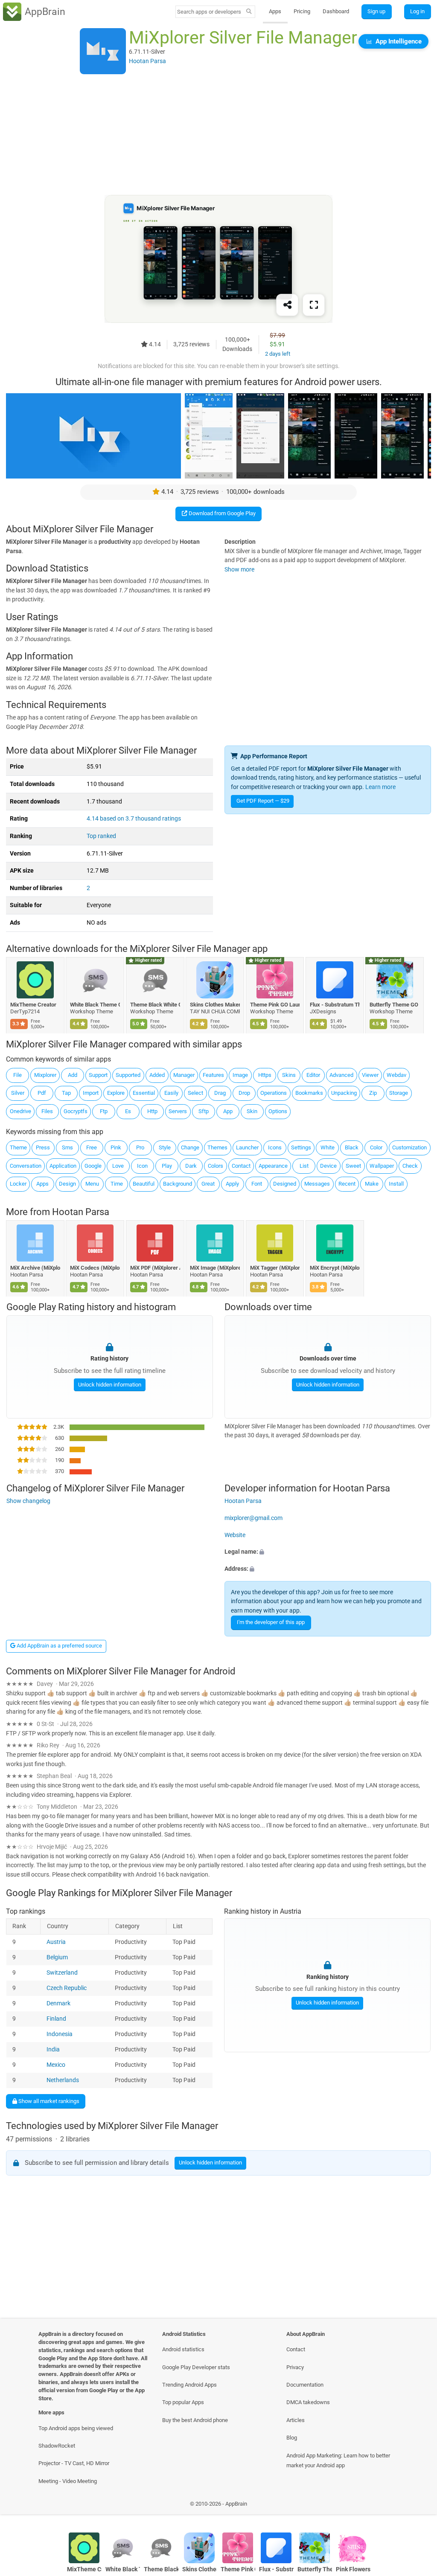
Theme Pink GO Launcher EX (275, 1005)
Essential (144, 1093)
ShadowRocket (57, 2446)
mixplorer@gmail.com (253, 1518)
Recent (347, 1184)
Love (118, 1166)
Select (195, 1093)
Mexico (56, 2065)
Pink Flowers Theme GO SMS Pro (353, 2569)
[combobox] (210, 12)
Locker (18, 1184)
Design (67, 1184)
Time (117, 1184)
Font (257, 1184)
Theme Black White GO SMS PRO (155, 1005)
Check (410, 1166)
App (228, 1111)
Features (213, 1075)
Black (352, 1147)
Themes (217, 1147)
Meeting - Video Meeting (68, 2481)
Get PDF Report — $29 (263, 801)
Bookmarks (309, 1093)
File (17, 1075)
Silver (18, 1093)
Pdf (42, 1093)
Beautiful (144, 1184)
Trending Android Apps (189, 2385)
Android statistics (183, 2349)
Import (91, 1093)
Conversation (26, 1166)
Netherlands (63, 2080)
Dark (191, 1166)
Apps (275, 11)
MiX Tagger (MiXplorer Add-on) (275, 1268)
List (304, 1166)
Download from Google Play (221, 513)
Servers (178, 1111)
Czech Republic (67, 1988)
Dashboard (336, 11)
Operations (274, 1093)
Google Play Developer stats (196, 2367)
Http (152, 1111)
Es (128, 1111)
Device (328, 1166)
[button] (328, 1552)
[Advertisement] (218, 135)
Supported (128, 1075)
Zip (373, 1093)
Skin (252, 1111)
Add (73, 1075)
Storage (399, 1093)
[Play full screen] (314, 305)
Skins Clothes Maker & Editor (215, 1005)
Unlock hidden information (109, 1385)
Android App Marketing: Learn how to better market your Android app (338, 2460)
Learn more (380, 787)
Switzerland (63, 1973)
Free (92, 1147)
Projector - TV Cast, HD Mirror (74, 2463)
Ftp (104, 1111)
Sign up (376, 11)
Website (235, 1535)
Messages (317, 1184)
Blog (292, 2438)
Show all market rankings (48, 2101)
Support (98, 1075)
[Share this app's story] (287, 305)
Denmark (59, 2003)
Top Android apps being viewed (76, 2428)
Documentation (305, 2385)
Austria (57, 1942)
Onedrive (20, 1111)
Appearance (273, 1166)
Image (240, 1075)
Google (93, 1166)
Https (265, 1075)
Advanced (341, 1075)
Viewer (370, 1075)
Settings (301, 1147)
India (54, 2049)
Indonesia (60, 2034)
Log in (417, 11)
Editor (313, 1075)
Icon (142, 1166)
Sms (67, 1147)
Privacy (295, 2367)
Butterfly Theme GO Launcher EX (395, 1005)
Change (190, 1147)
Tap (66, 1093)
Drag (220, 1093)
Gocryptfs (76, 1111)
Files (47, 1111)
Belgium (58, 1957)
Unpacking (344, 1093)
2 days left (278, 354)
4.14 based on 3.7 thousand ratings (134, 819)
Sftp (204, 1111)
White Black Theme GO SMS (95, 1005)
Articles (296, 2420)
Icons (275, 1147)
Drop (244, 1093)
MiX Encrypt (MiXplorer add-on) (335, 1268)
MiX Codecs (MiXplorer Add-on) (95, 1268)
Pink (116, 1147)
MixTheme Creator (33, 1005)
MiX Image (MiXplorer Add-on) (215, 1268)
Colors (216, 1166)
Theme (18, 1147)
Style (165, 1147)
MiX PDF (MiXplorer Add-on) (155, 1268)
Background (178, 1184)
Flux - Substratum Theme (335, 1005)
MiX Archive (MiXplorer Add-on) (35, 1268)
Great (208, 1184)
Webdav (396, 1075)
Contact (241, 1166)
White (328, 1147)
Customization (409, 1147)
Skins (289, 1075)
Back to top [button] (418, 2506)
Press (43, 1147)
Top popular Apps (183, 2402)
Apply (232, 1184)
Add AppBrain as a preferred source (59, 1646)
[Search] (249, 12)
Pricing (302, 11)
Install (396, 1184)
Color (376, 1147)
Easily (171, 1093)
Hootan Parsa (81, 1212)
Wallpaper (382, 1166)
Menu (92, 1184)
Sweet (353, 1166)
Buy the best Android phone (195, 2420)
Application (63, 1166)
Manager (184, 1075)
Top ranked (101, 836)
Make (372, 1184)
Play (167, 1166)
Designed (285, 1184)
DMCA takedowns (308, 2402)
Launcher (247, 1147)
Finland (57, 2019)
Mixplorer (45, 1075)
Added (157, 1075)
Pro (140, 1147)
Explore (116, 1093)
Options (278, 1111)
